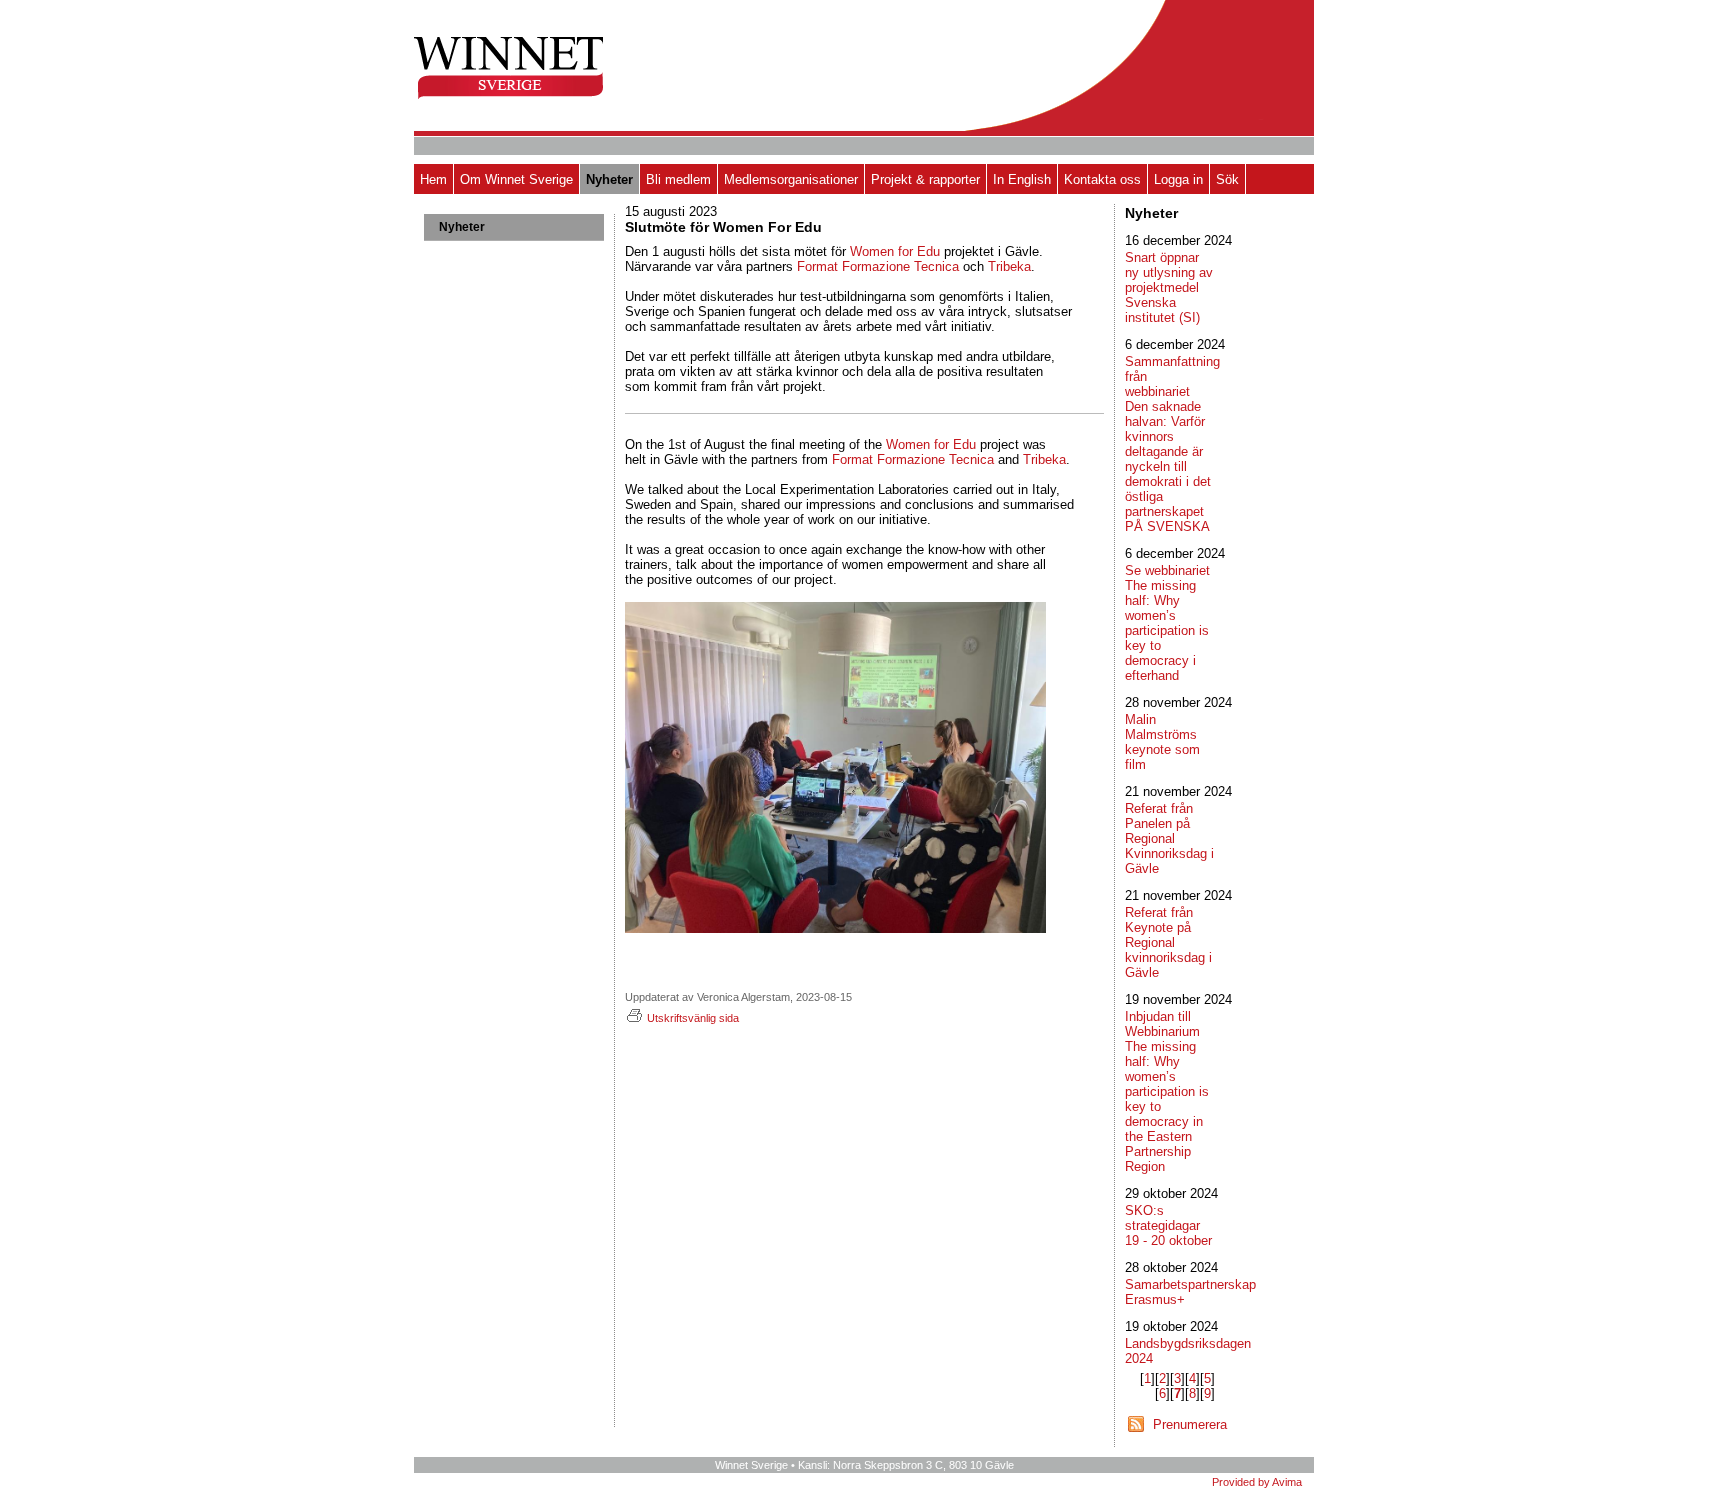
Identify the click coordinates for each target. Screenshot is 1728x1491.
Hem (433, 179)
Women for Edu (895, 251)
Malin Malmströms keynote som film (1162, 742)
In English (1022, 179)
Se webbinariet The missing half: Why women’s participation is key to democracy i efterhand (1167, 623)
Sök (1227, 179)
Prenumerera (1190, 1424)
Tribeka (1009, 266)
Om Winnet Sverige (516, 179)
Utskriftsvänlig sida (693, 1018)
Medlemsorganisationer (791, 179)
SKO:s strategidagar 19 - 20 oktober (1168, 1225)
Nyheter (609, 179)
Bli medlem (678, 179)
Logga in (1178, 179)
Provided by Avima (1257, 1482)
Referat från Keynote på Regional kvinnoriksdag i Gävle (1168, 942)
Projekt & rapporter (925, 179)
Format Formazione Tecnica (913, 459)
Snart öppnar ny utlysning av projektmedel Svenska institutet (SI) (1169, 287)
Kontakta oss (1102, 179)
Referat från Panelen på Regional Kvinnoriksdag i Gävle (1169, 838)
